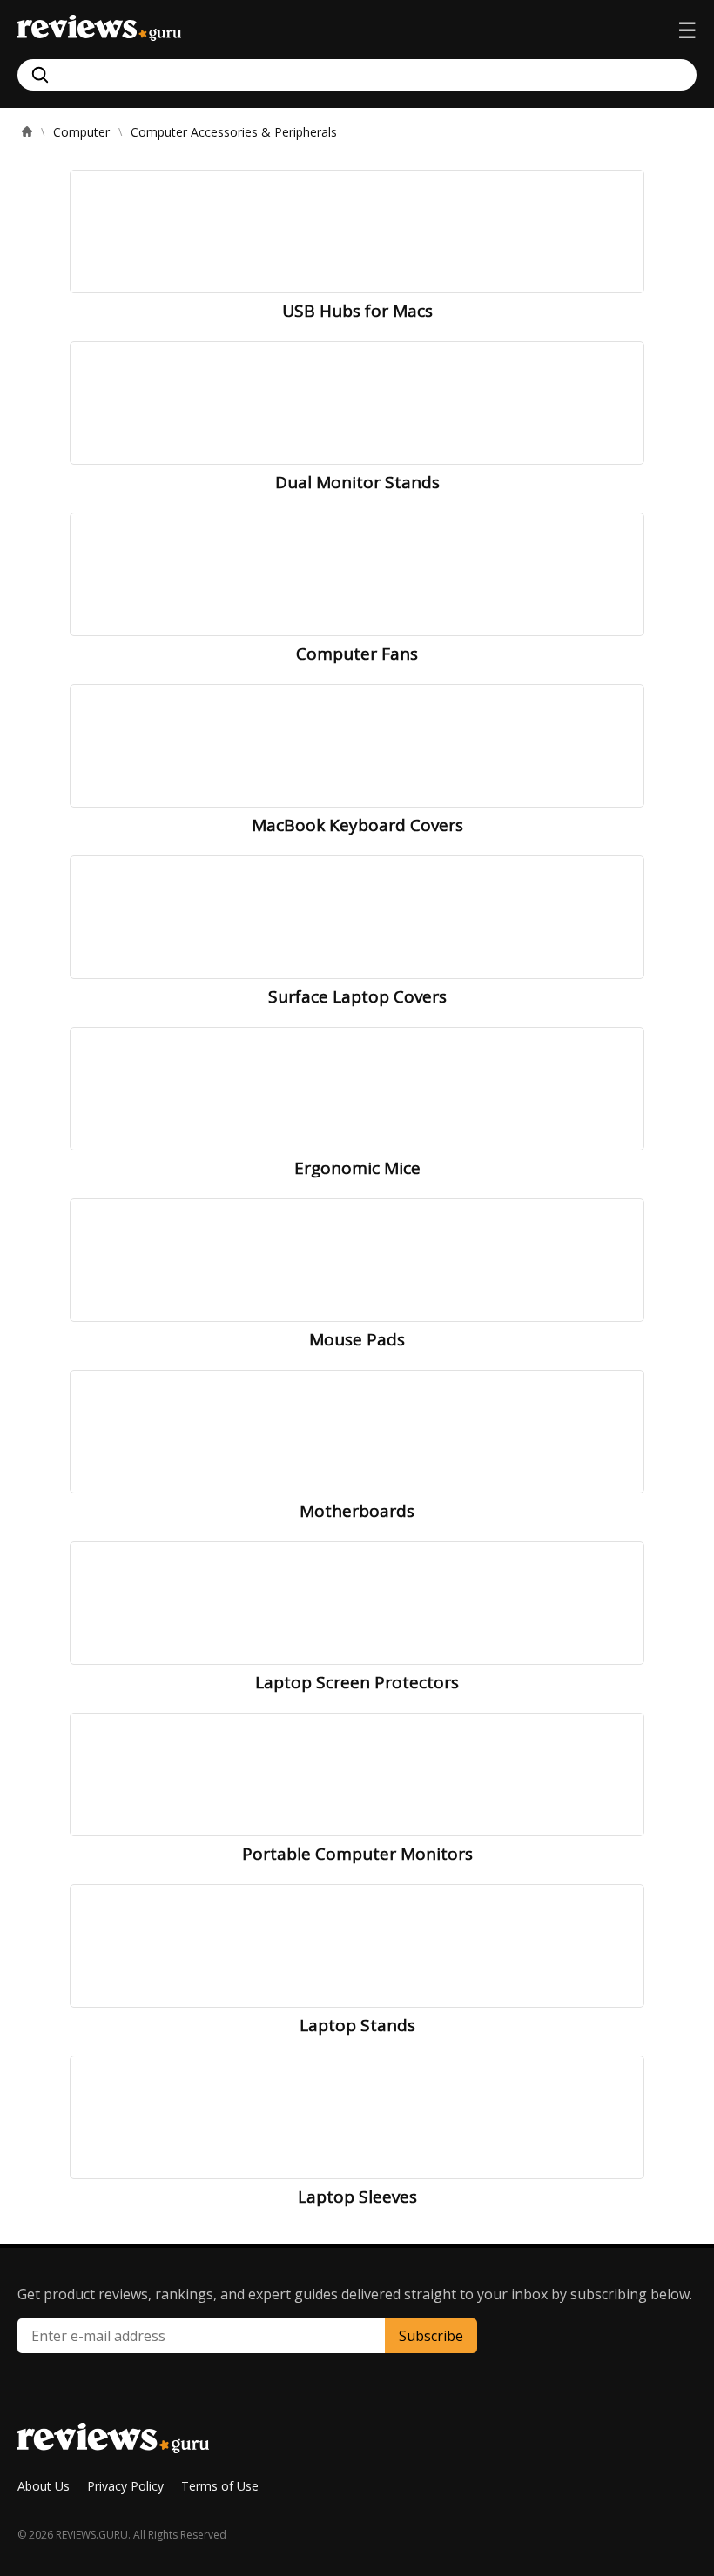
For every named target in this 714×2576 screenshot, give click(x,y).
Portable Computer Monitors (357, 1854)
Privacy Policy (125, 2486)
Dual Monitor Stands (357, 482)
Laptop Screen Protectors (357, 1682)
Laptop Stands (357, 2025)
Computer (81, 132)
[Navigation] (687, 30)
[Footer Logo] (113, 2447)
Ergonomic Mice (357, 1168)
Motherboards (357, 1511)
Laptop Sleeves (357, 2197)
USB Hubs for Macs (357, 311)
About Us (44, 2486)
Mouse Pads (357, 1339)
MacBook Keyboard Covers (357, 825)
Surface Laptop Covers (357, 996)
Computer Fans (357, 654)
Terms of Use (220, 2486)
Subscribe (431, 2336)
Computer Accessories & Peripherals (234, 132)
